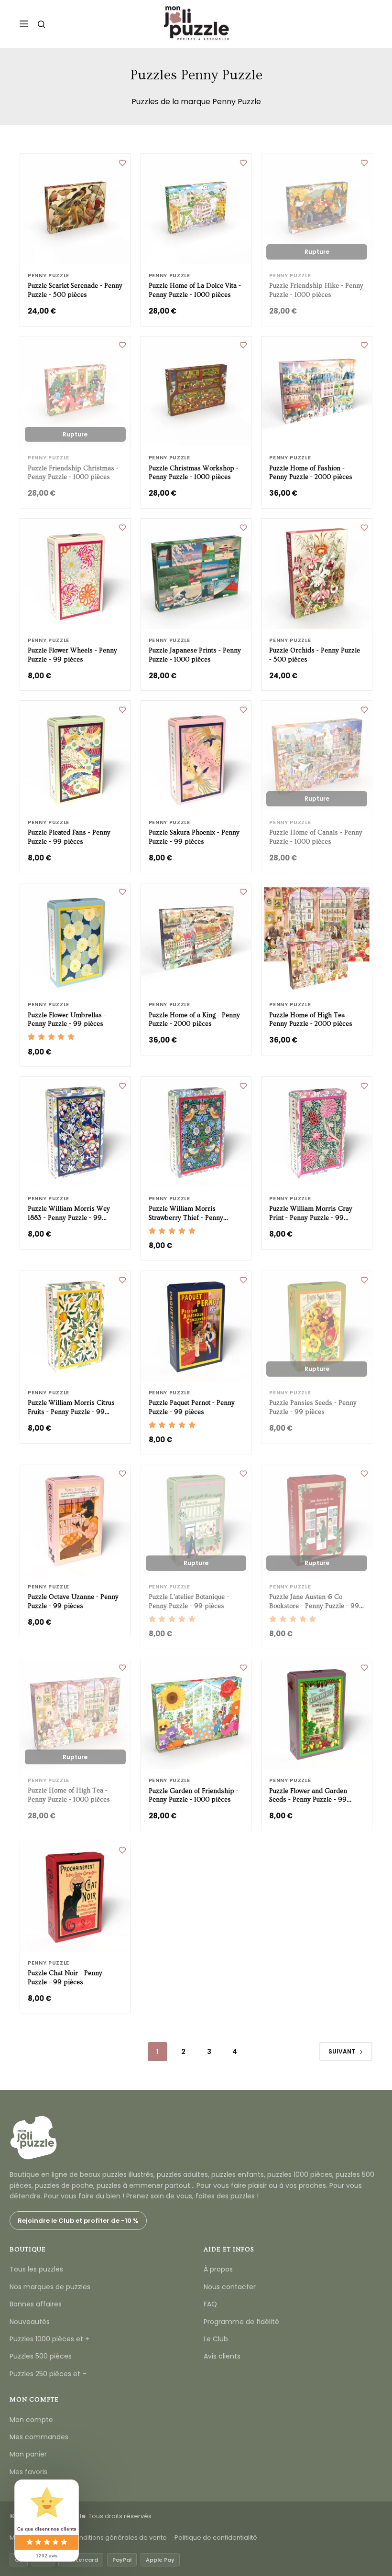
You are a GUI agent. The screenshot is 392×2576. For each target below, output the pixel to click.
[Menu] (24, 24)
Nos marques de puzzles (50, 2287)
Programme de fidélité (241, 2322)
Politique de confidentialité (216, 2538)
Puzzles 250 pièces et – (48, 2374)
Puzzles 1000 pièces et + (49, 2339)
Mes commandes (39, 2437)
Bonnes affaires (36, 2304)
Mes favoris (28, 2472)
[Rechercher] (41, 24)
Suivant (342, 2051)
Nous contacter (230, 2287)
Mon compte (31, 2420)
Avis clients (222, 2356)
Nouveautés (30, 2322)
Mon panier (28, 2454)
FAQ (210, 2304)
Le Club (216, 2339)
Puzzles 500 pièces (41, 2356)
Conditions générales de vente (119, 2538)
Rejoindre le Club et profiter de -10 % (78, 2221)
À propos (218, 2269)
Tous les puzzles (36, 2269)
